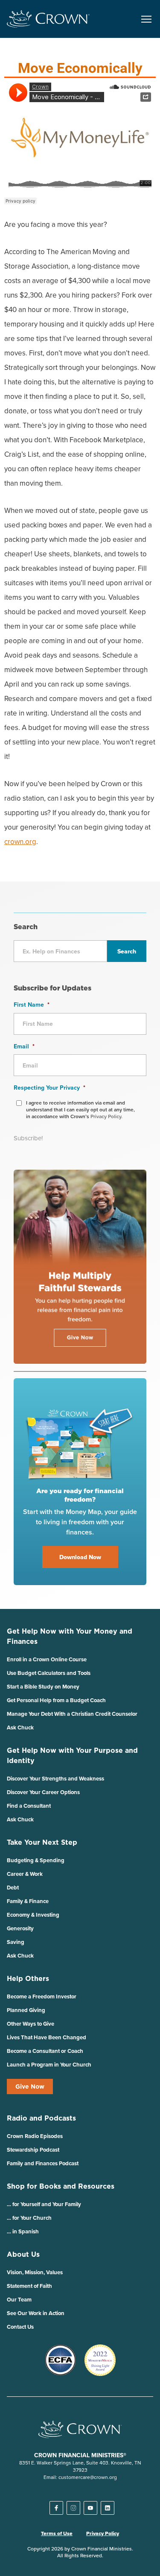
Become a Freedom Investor (42, 1996)
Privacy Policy (103, 2533)
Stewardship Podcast (33, 2150)
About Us (23, 2254)
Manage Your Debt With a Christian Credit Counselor (72, 1714)
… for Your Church (29, 2218)
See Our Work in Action (36, 2313)
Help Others (28, 1978)
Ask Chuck (20, 1727)
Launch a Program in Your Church (49, 2065)
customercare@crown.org (88, 2477)
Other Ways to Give (31, 2024)
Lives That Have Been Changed (47, 2037)
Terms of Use (57, 2533)
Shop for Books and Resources (61, 2186)
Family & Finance (28, 1901)
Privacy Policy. (106, 1116)
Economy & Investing (33, 1915)
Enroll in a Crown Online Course (47, 1659)
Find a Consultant (29, 1806)
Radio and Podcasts (41, 2118)
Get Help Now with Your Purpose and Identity (72, 1755)
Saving (16, 1942)
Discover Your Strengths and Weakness (55, 1779)
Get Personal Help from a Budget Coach (56, 1700)
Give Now (30, 2087)
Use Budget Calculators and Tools (49, 1673)
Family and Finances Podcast (43, 2163)
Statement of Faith (29, 2286)
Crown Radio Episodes (35, 2136)
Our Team (19, 2300)
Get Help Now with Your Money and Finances (70, 1636)
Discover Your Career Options (43, 1792)
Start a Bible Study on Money (43, 1687)
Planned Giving (26, 2010)
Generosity (20, 1928)
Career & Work (25, 1874)
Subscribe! (28, 1138)
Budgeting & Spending (36, 1860)
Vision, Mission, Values (35, 2272)
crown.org (20, 841)
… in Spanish (23, 2231)
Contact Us (20, 2327)
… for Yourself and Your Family (44, 2204)
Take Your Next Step (42, 1842)
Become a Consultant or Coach (45, 2051)
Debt (13, 1888)
